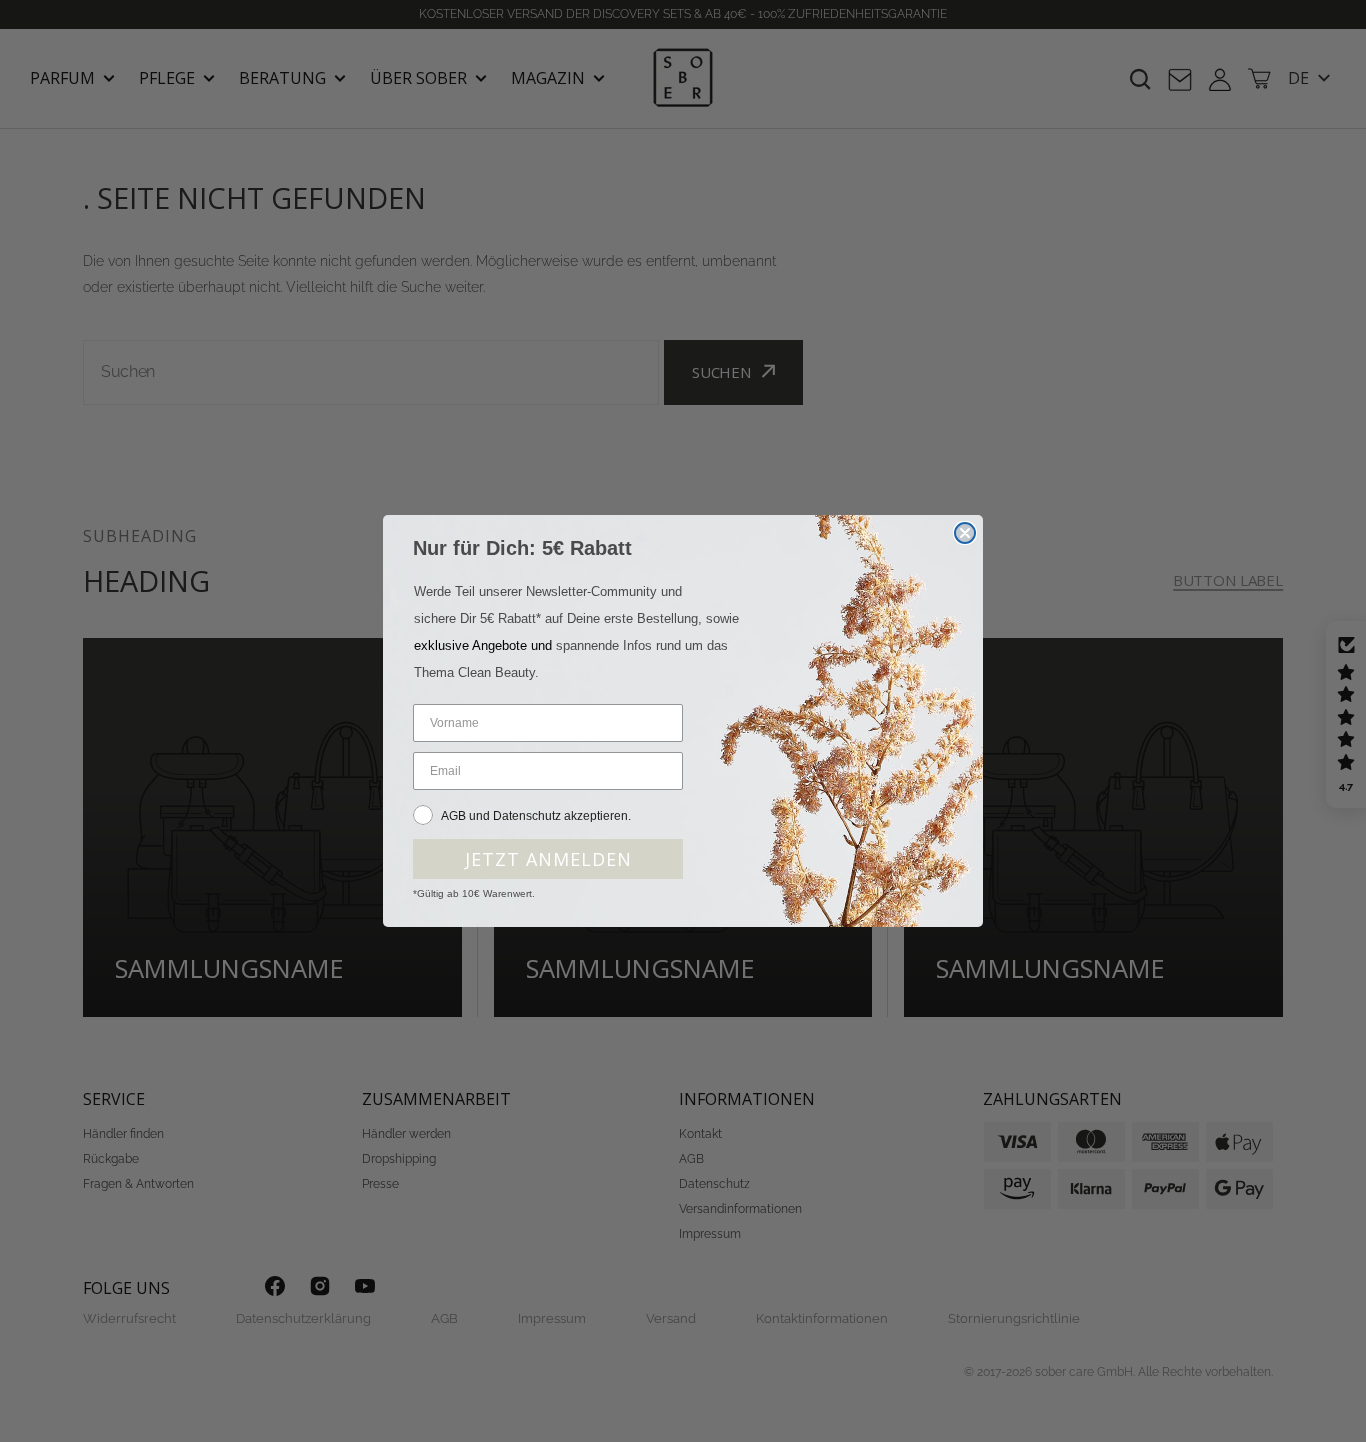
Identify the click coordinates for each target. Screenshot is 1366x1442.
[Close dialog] (965, 533)
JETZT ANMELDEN (548, 859)
